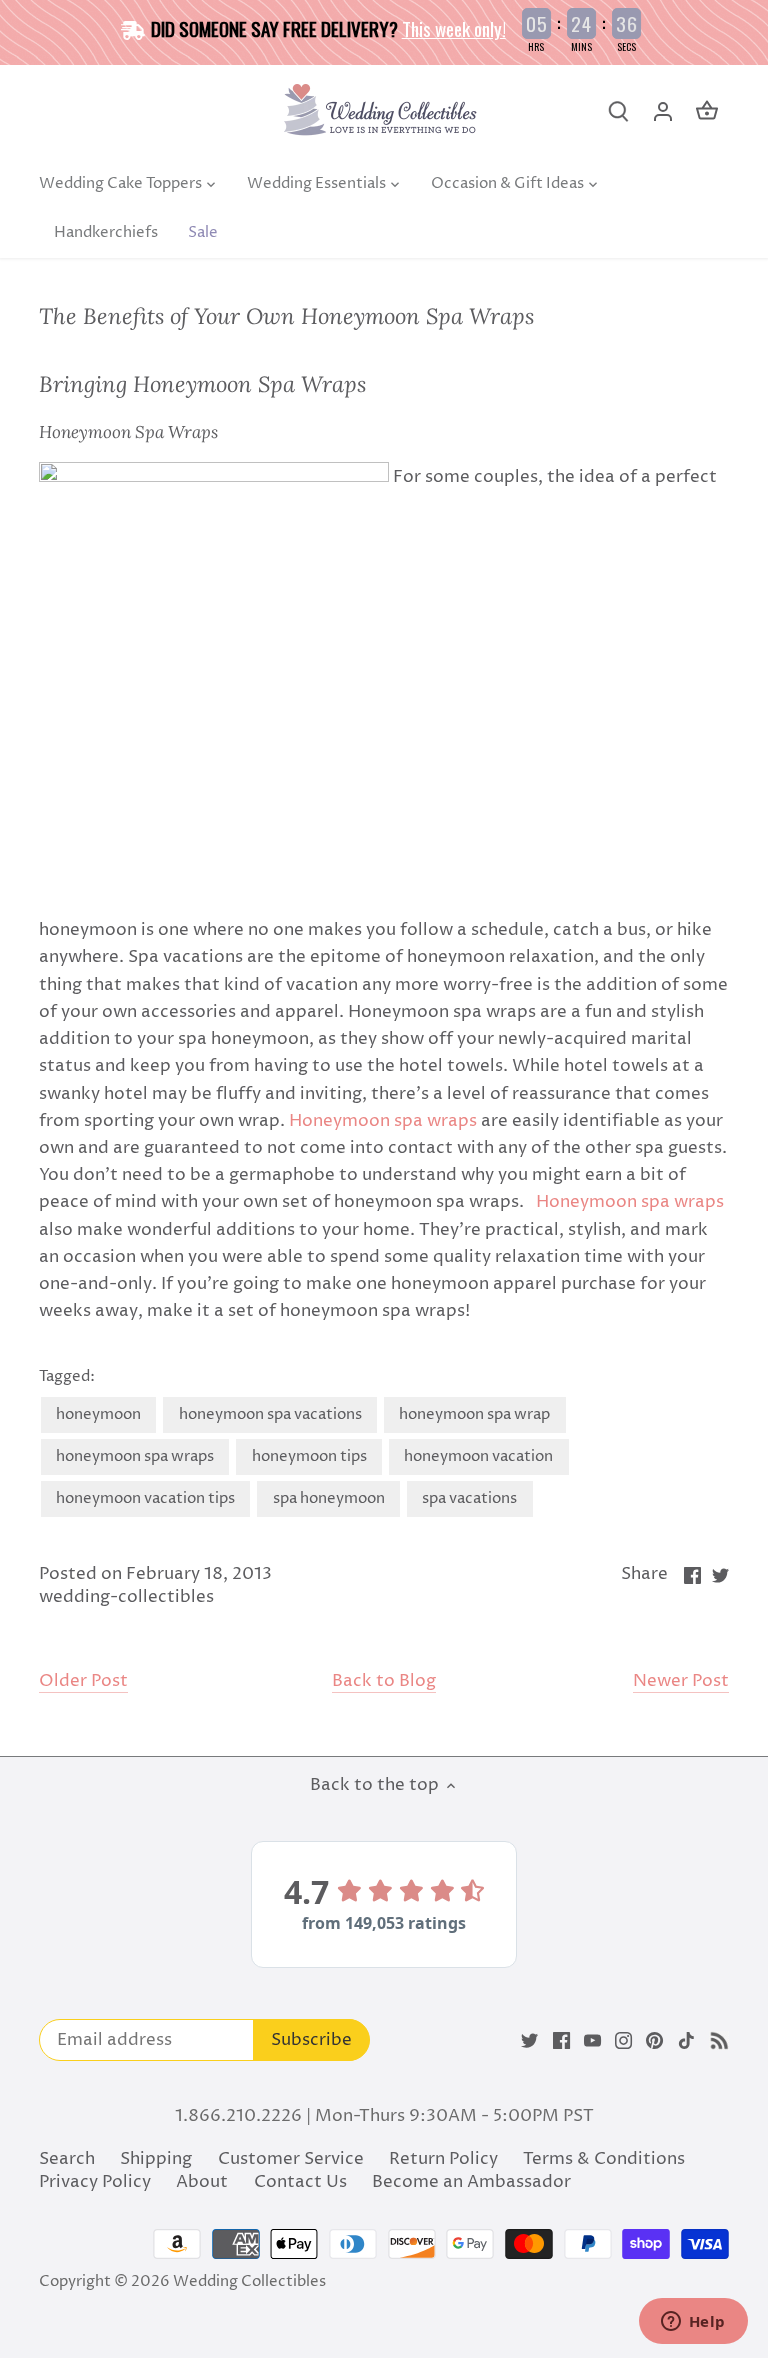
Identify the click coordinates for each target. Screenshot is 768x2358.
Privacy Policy (95, 2182)
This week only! (454, 28)
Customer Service (291, 2159)
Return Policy (443, 2159)
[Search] (619, 111)
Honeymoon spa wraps (383, 1121)
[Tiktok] (686, 2041)
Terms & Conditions (604, 2159)
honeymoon (98, 1414)
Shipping (156, 2159)
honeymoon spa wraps (135, 1456)
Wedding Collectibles (249, 2281)
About (202, 2182)
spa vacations (469, 1498)
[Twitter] (529, 2041)
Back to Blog (384, 1681)
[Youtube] (592, 2041)
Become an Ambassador (471, 2182)
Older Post (83, 1681)
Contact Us (300, 2182)
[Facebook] (561, 2041)
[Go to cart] (707, 111)
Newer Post (681, 1681)
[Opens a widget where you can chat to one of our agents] (693, 2323)
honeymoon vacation (478, 1456)
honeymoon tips (309, 1456)
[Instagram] (623, 2041)
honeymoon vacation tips (145, 1498)
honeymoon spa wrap (474, 1414)
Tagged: (67, 1377)
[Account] (663, 111)
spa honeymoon (329, 1498)
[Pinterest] (654, 2041)
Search (67, 2159)
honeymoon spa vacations (270, 1414)
